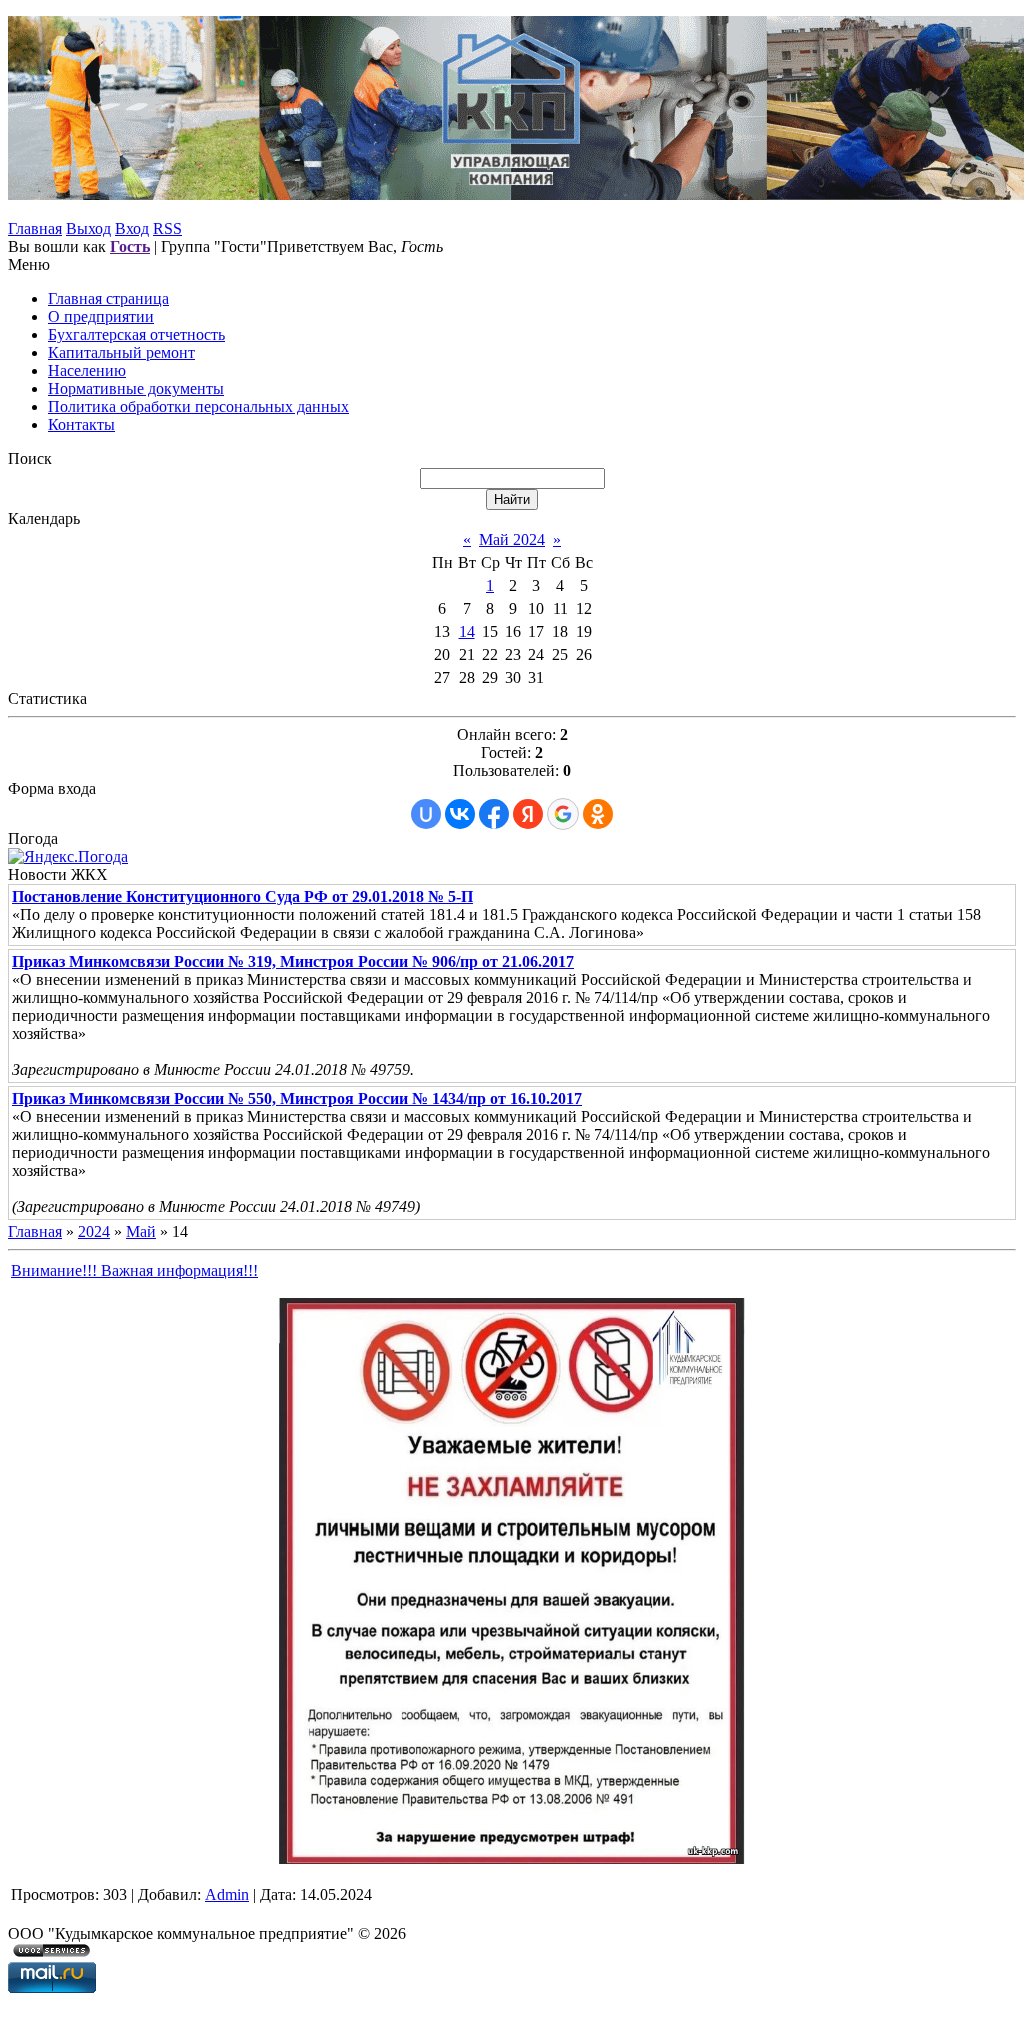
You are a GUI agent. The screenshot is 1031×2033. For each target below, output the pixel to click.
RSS (167, 228)
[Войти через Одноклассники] (598, 814)
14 (467, 631)
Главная (35, 228)
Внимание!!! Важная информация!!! (134, 1270)
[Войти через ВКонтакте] (460, 814)
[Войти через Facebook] (494, 814)
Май (141, 1231)
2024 (94, 1231)
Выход (88, 228)
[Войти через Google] (563, 814)
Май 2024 (512, 539)
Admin (227, 1894)
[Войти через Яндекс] (528, 814)
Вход (132, 228)
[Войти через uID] (426, 814)
